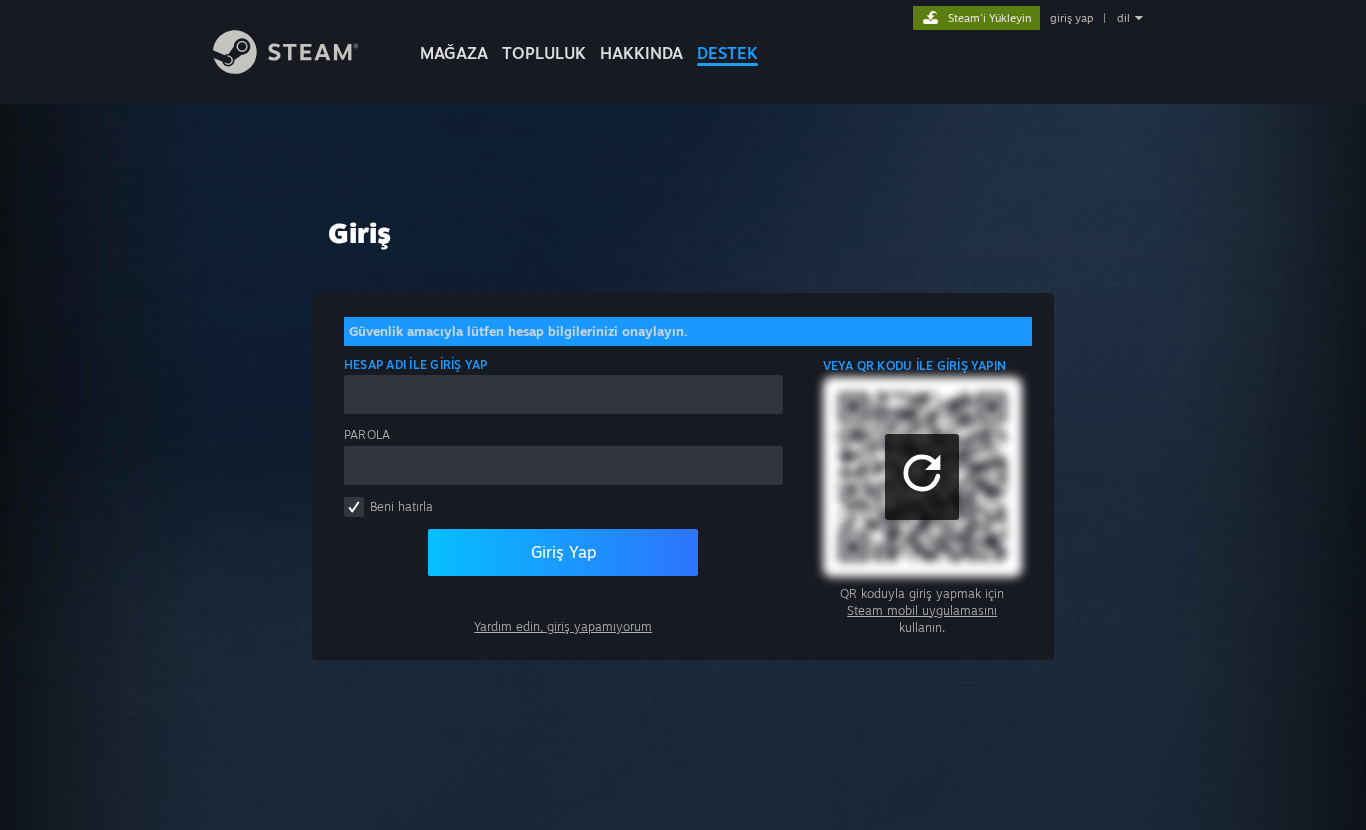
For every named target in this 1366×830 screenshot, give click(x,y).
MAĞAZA (454, 53)
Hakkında (641, 53)
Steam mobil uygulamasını (922, 610)
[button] (922, 477)
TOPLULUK (544, 53)
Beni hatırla (401, 506)
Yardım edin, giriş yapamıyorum (563, 626)
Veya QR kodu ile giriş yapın (915, 365)
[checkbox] (354, 507)
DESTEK (727, 53)
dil (1123, 18)
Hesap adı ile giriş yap (416, 364)
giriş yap (1071, 18)
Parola (367, 434)
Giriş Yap (563, 552)
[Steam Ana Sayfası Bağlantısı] (285, 68)
